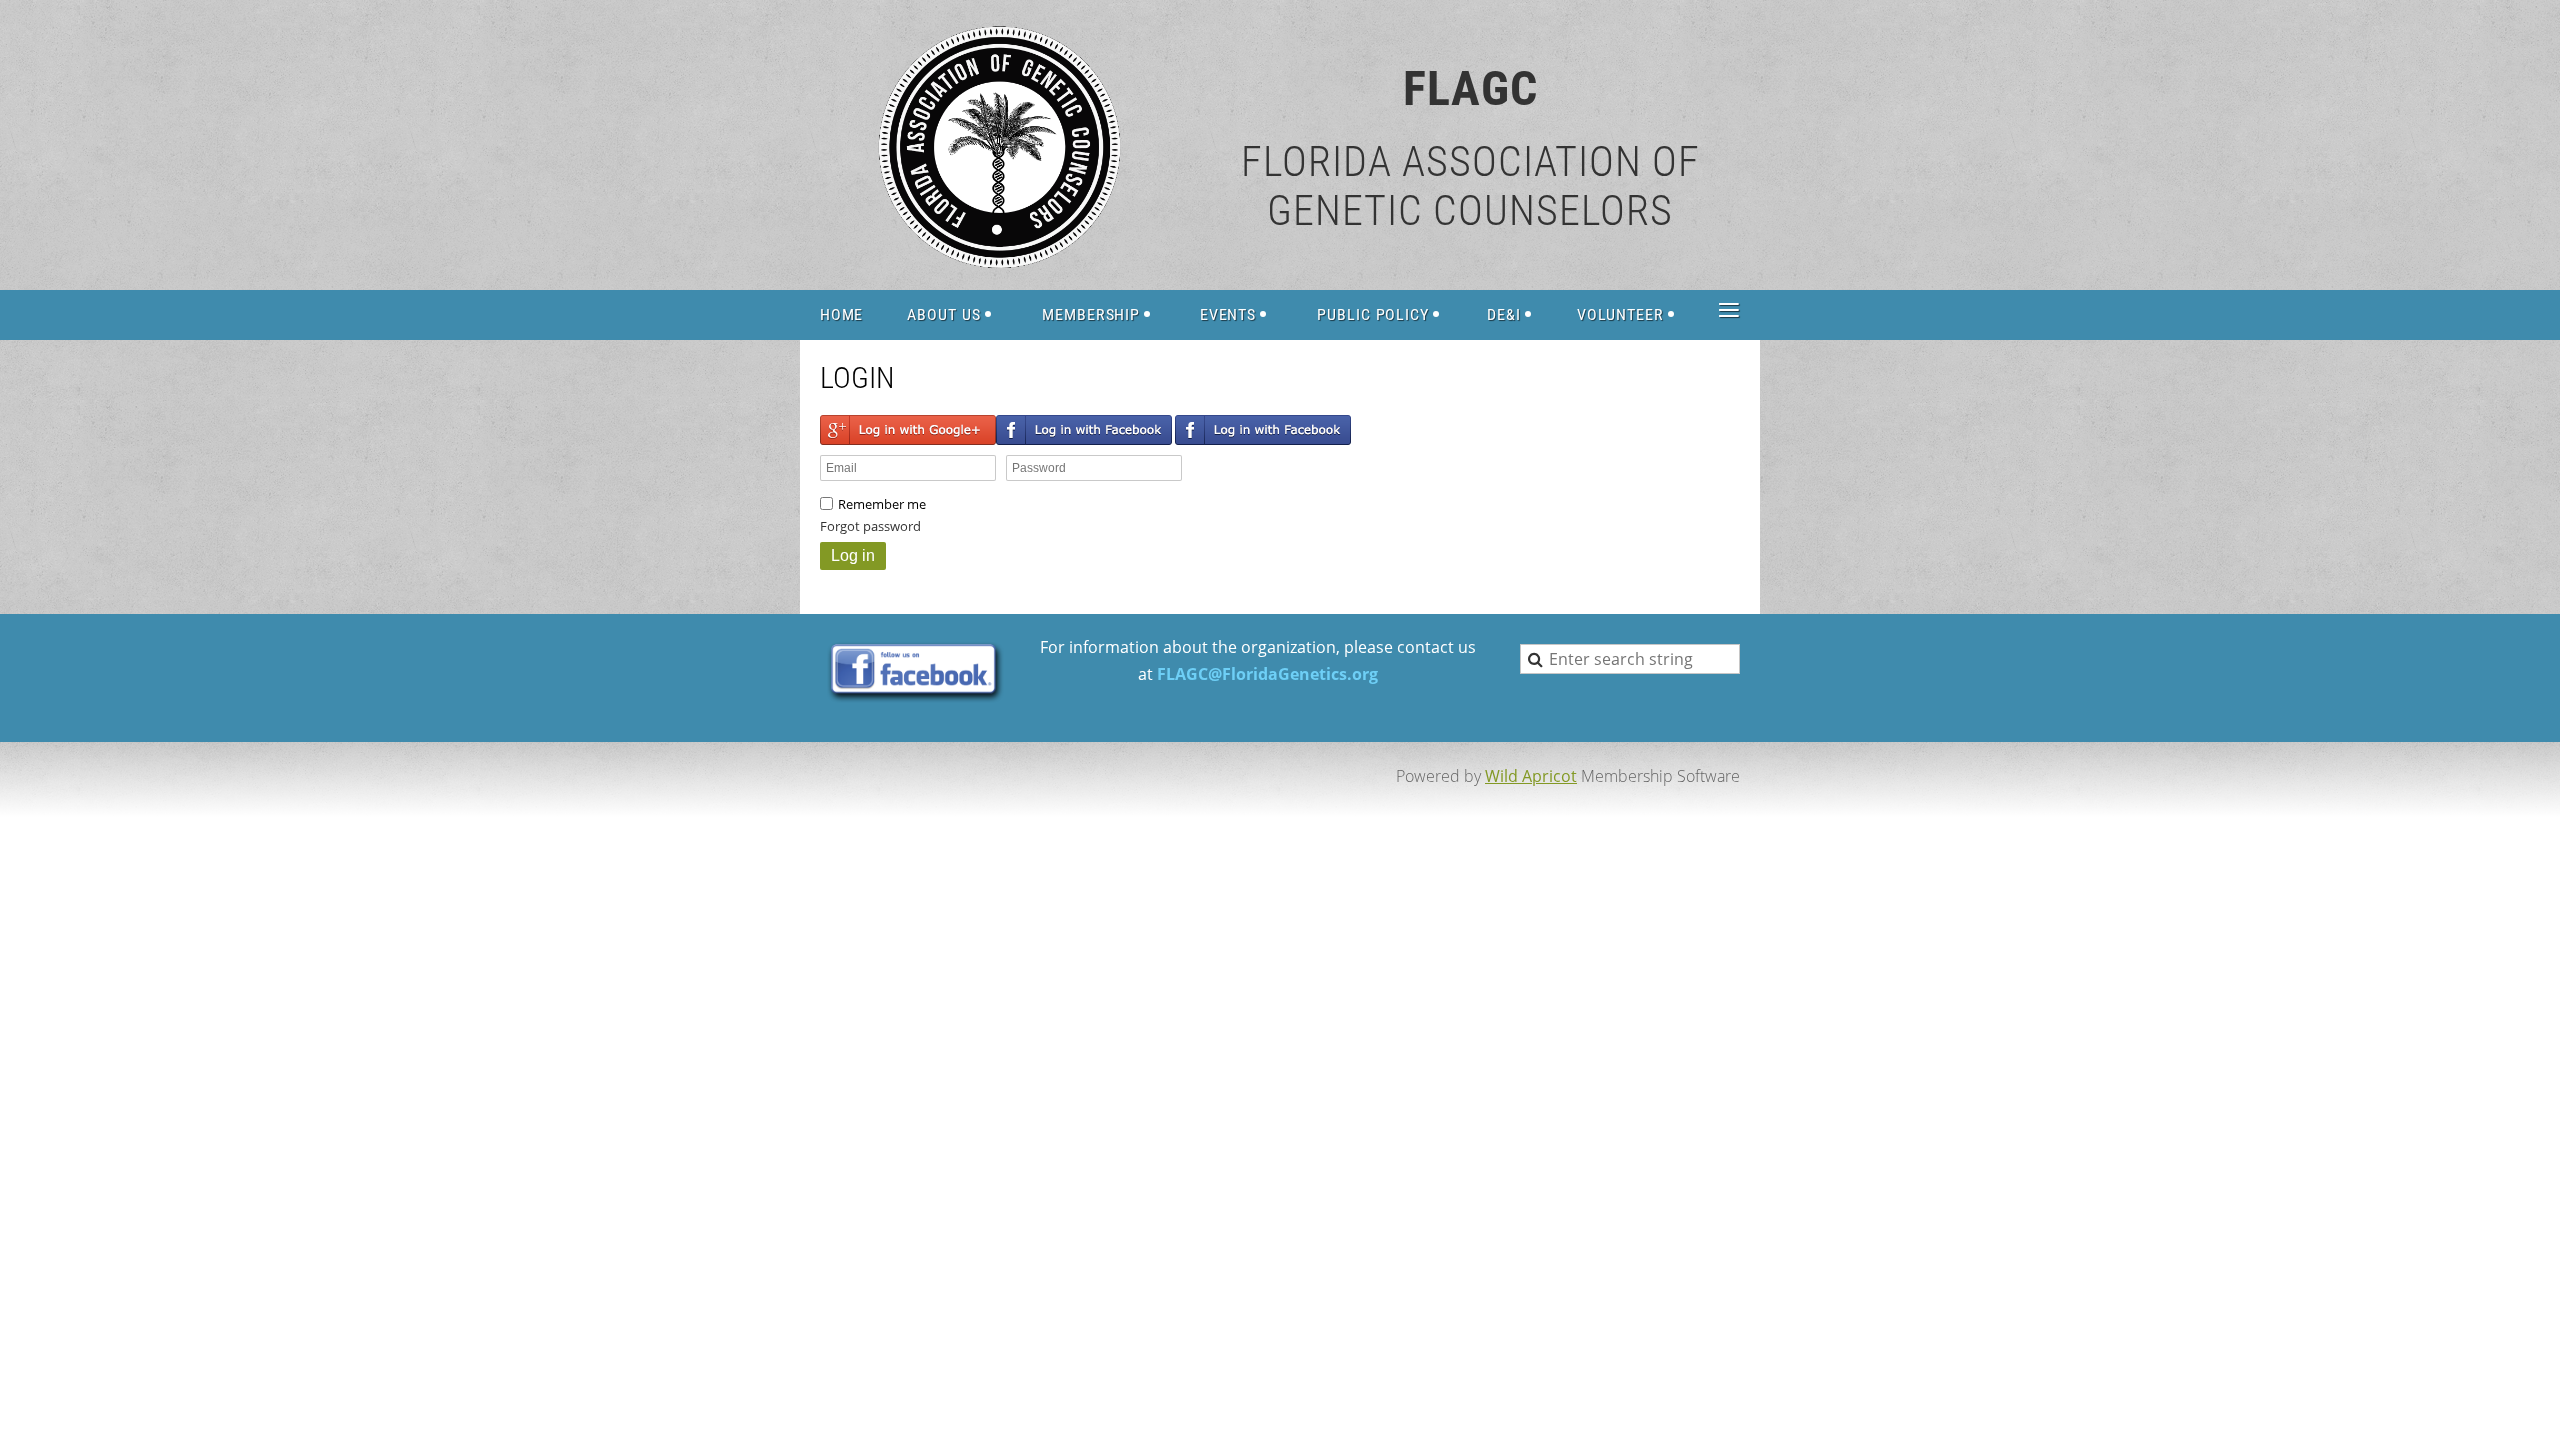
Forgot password (870, 526)
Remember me (882, 504)
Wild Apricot (1531, 776)
